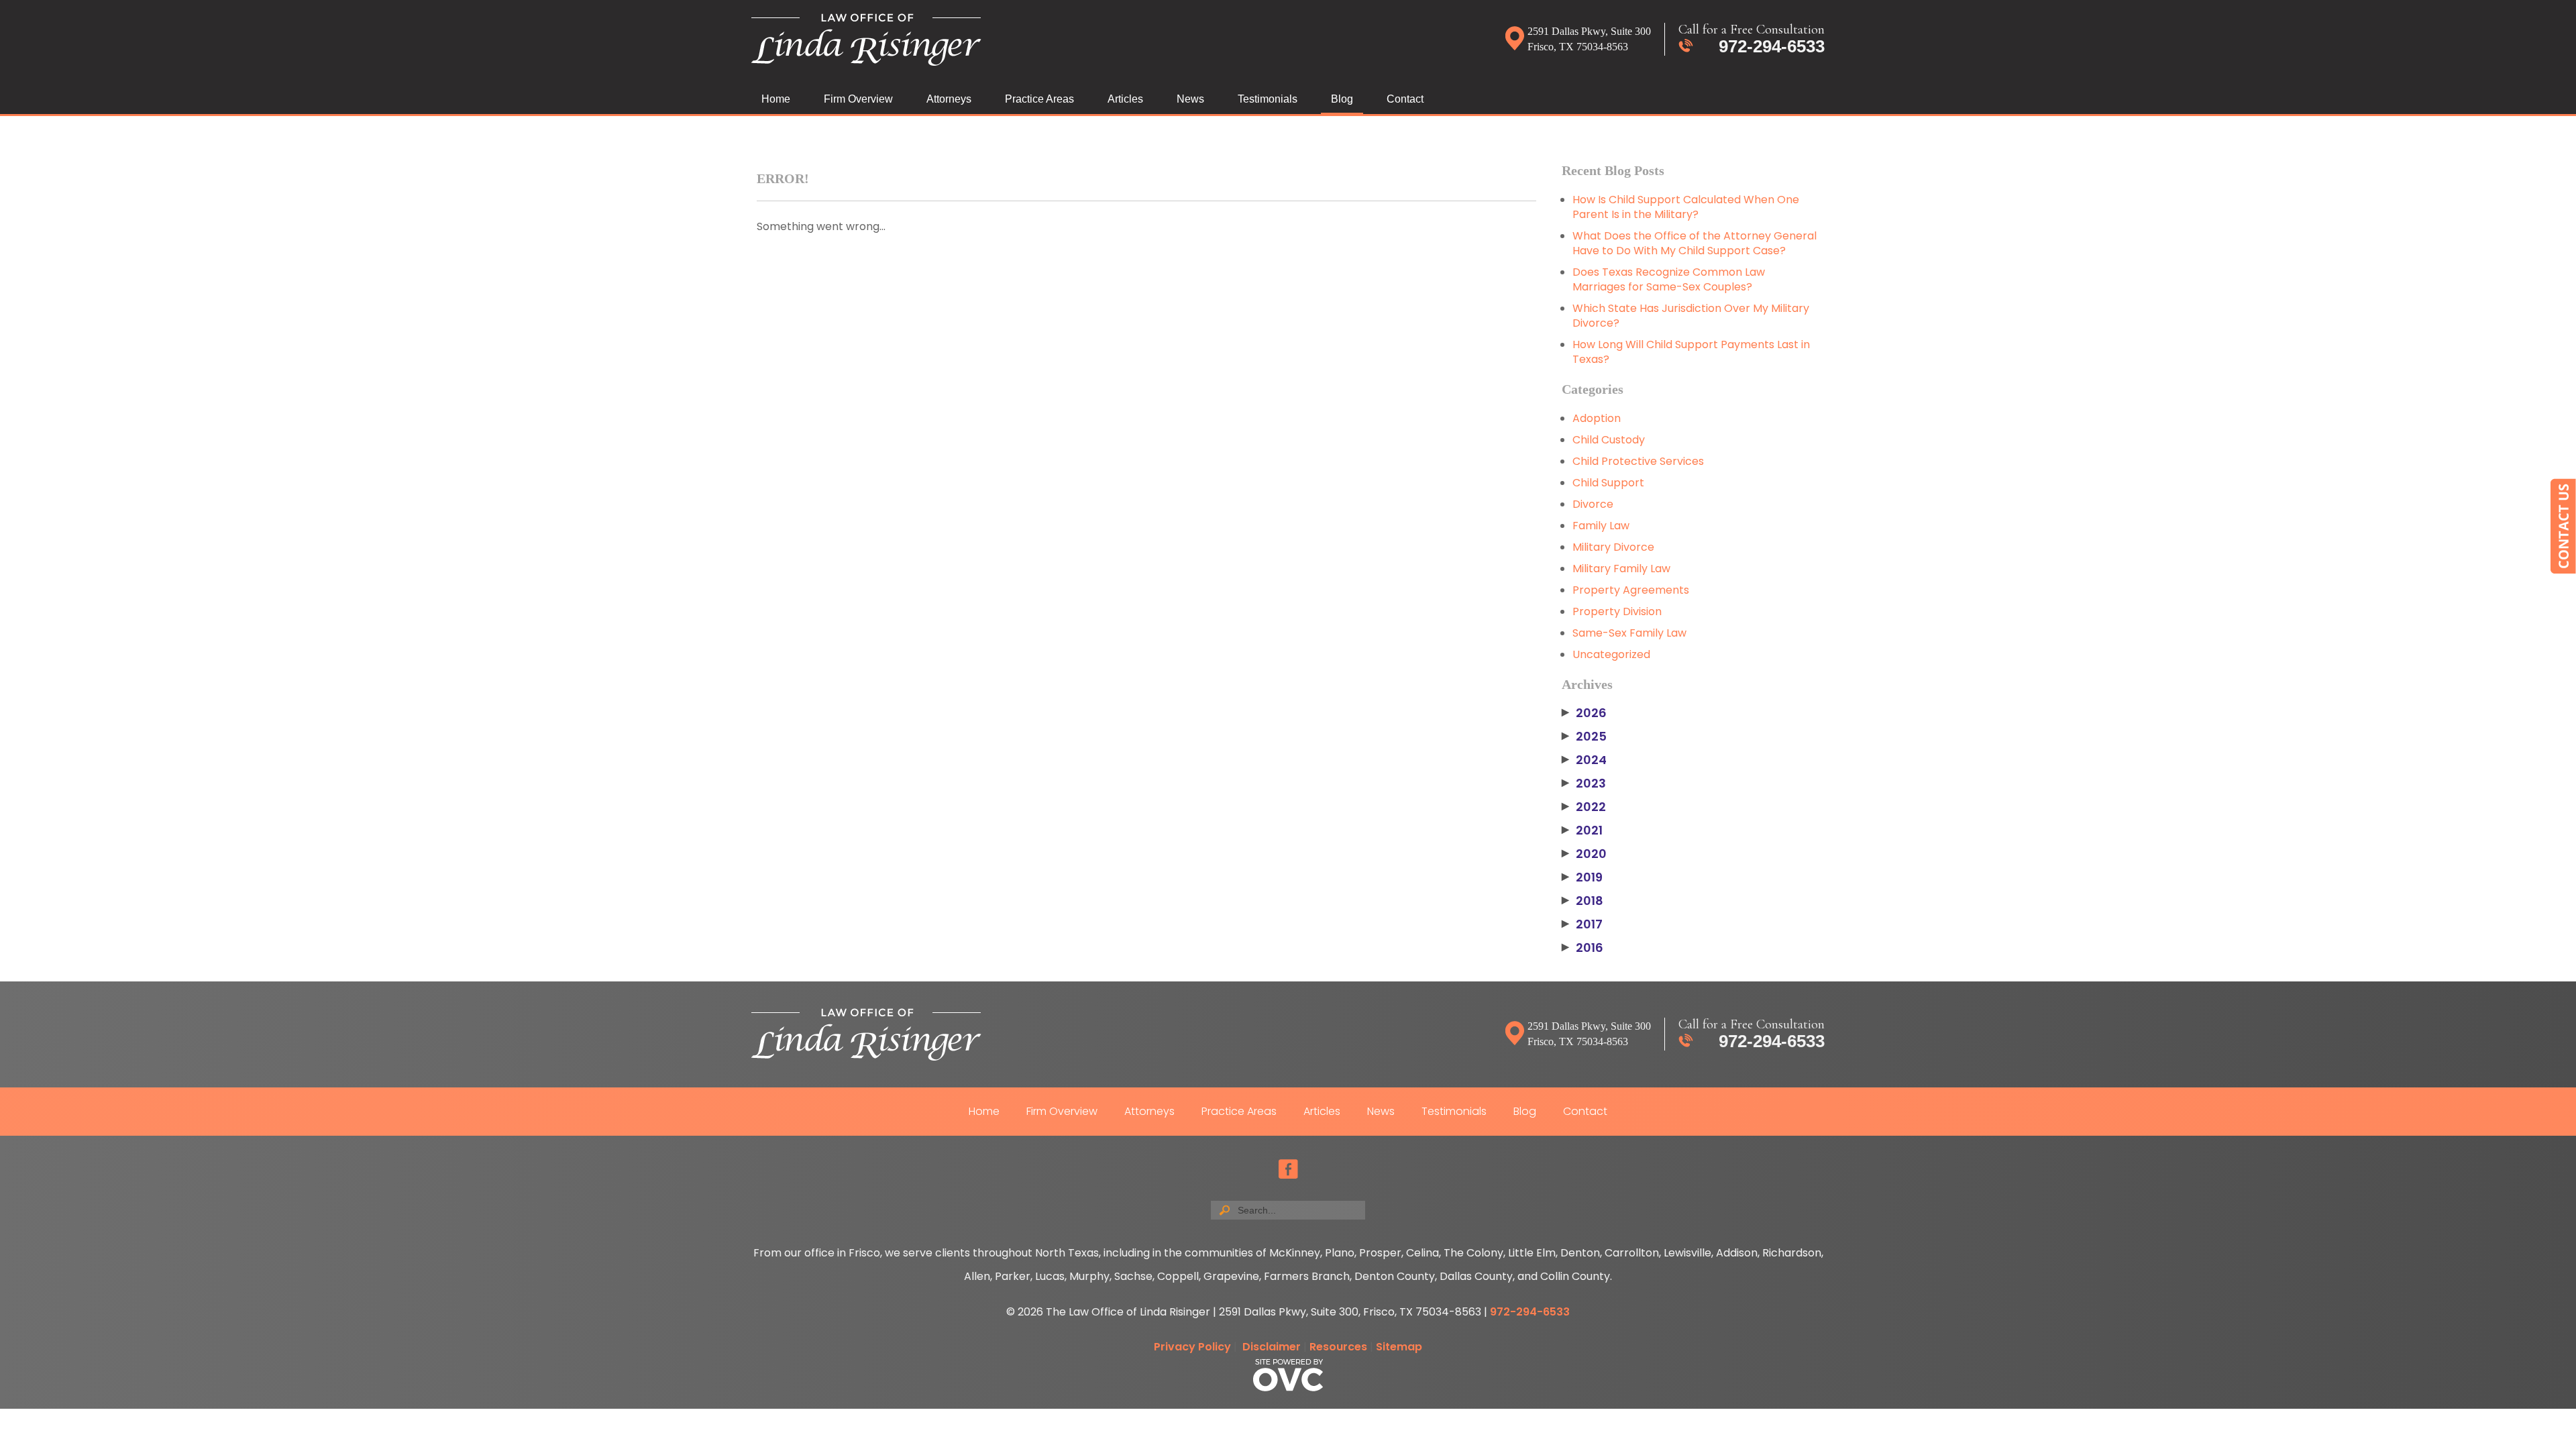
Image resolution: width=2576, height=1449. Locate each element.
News (1190, 99)
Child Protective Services (1638, 461)
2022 (1584, 807)
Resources (1338, 1347)
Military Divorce (1613, 547)
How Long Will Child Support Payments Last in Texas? (1691, 352)
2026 (1584, 713)
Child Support (1608, 483)
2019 (1582, 877)
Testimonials (1268, 99)
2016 (1582, 948)
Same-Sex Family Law (1629, 633)
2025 (1584, 737)
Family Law (1601, 526)
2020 (1584, 854)
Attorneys (949, 99)
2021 (1582, 830)
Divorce (1593, 504)
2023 (1584, 784)
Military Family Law (1621, 569)
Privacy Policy (1192, 1347)
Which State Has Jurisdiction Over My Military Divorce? (1691, 316)
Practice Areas (1039, 99)
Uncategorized (1611, 654)
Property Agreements (1631, 590)
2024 (1584, 760)
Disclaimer (1272, 1347)
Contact (1405, 99)
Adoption (1597, 418)
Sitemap (1399, 1347)
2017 (1582, 924)
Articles (1125, 99)
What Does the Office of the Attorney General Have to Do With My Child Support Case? (1695, 243)
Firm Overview (858, 99)
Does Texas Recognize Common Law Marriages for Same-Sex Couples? (1669, 279)
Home (776, 99)
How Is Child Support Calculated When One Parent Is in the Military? (1686, 207)
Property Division (1617, 611)
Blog (1342, 99)
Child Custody (1609, 440)
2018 (1582, 901)
